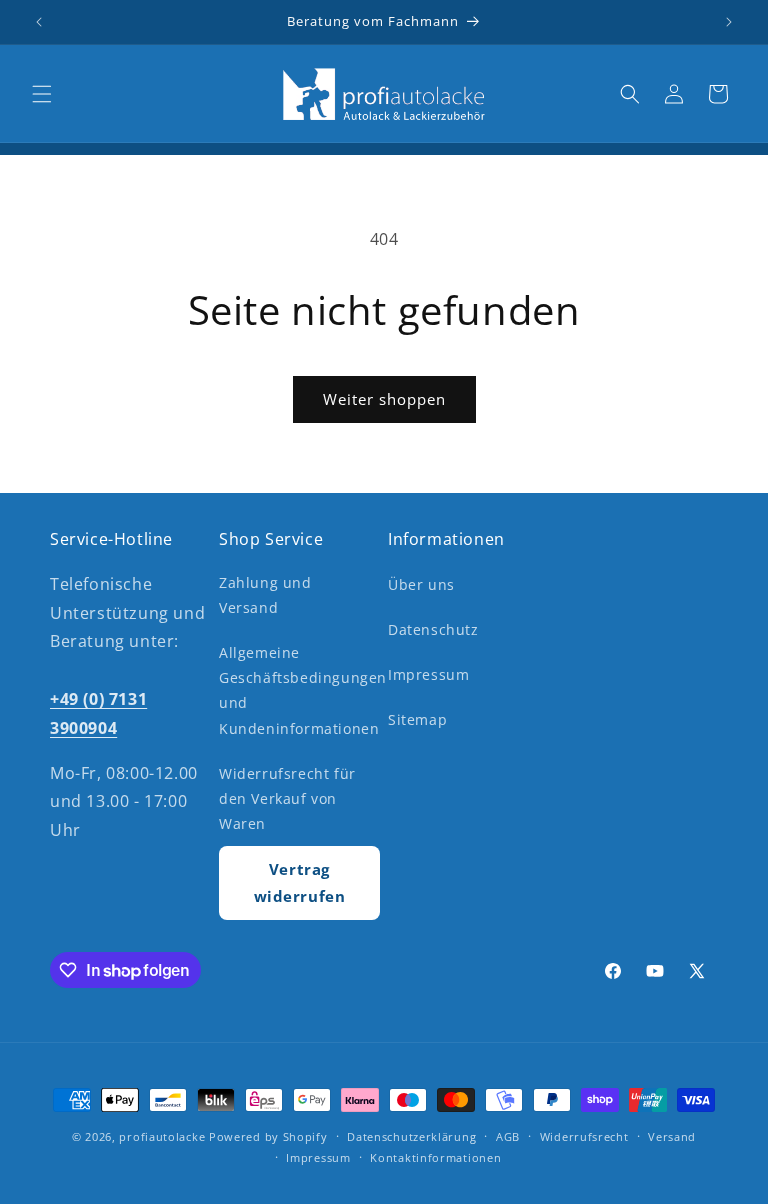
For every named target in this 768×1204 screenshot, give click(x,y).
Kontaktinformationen (435, 1157)
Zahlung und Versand (265, 595)
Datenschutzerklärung (411, 1136)
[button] (42, 94)
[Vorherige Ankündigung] (39, 22)
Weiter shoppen (384, 399)
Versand (672, 1136)
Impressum (428, 674)
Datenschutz (433, 629)
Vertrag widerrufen (300, 882)
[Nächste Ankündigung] (729, 22)
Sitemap (417, 719)
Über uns (421, 584)
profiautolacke (162, 1136)
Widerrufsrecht (584, 1136)
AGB (508, 1136)
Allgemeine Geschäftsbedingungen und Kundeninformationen (303, 690)
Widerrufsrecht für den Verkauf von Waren (287, 798)
